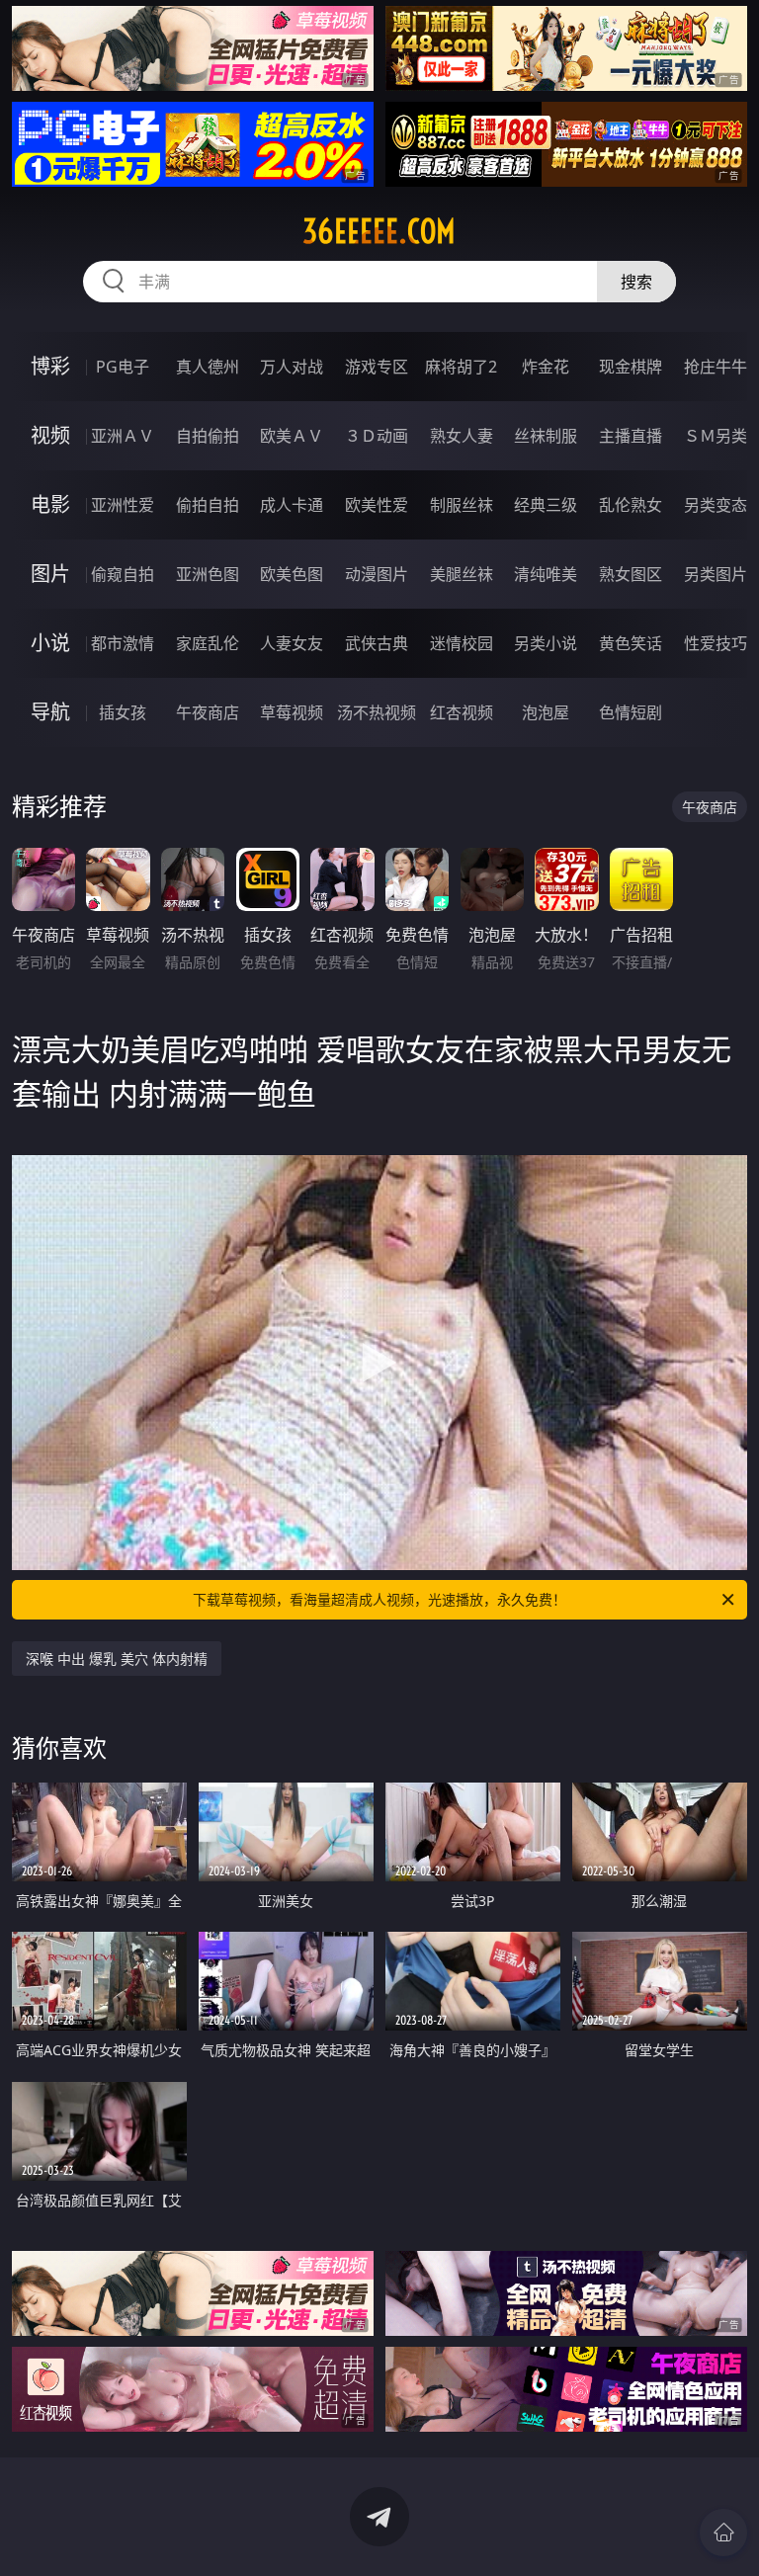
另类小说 (546, 643)
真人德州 (208, 367)
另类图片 (716, 574)
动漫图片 (377, 574)
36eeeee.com (379, 231)
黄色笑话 (631, 643)
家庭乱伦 (208, 643)
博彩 (50, 366)
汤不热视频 (377, 712)
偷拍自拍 (208, 505)
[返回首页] (723, 2533)
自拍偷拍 (208, 436)
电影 (50, 504)
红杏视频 (462, 712)
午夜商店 (208, 712)
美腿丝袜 (462, 574)
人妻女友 (292, 643)
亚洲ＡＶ (123, 436)
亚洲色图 (208, 574)
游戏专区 (377, 367)
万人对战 (292, 367)
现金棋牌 (631, 367)
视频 (50, 435)
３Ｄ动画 (377, 436)
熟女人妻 (462, 436)
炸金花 (546, 367)
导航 (50, 712)
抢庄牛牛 (716, 367)
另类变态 (716, 505)
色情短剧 (631, 712)
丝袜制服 (546, 436)
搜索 (636, 282)
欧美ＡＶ (292, 436)
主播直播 (631, 436)
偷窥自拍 (123, 574)
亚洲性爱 (123, 505)
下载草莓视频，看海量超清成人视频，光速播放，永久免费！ (379, 1599)
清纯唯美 (546, 574)
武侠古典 (377, 643)
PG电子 (123, 367)
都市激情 (123, 643)
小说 (50, 643)
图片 (50, 574)
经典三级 (546, 505)
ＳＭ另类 (716, 436)
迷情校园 (462, 643)
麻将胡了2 (461, 367)
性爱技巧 (716, 643)
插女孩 (123, 712)
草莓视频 (292, 712)
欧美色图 (292, 574)
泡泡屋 (546, 712)
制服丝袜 (462, 505)
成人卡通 (292, 505)
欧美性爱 (377, 505)
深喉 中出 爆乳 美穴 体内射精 (117, 1659)
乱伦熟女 (631, 505)
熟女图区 (631, 574)
